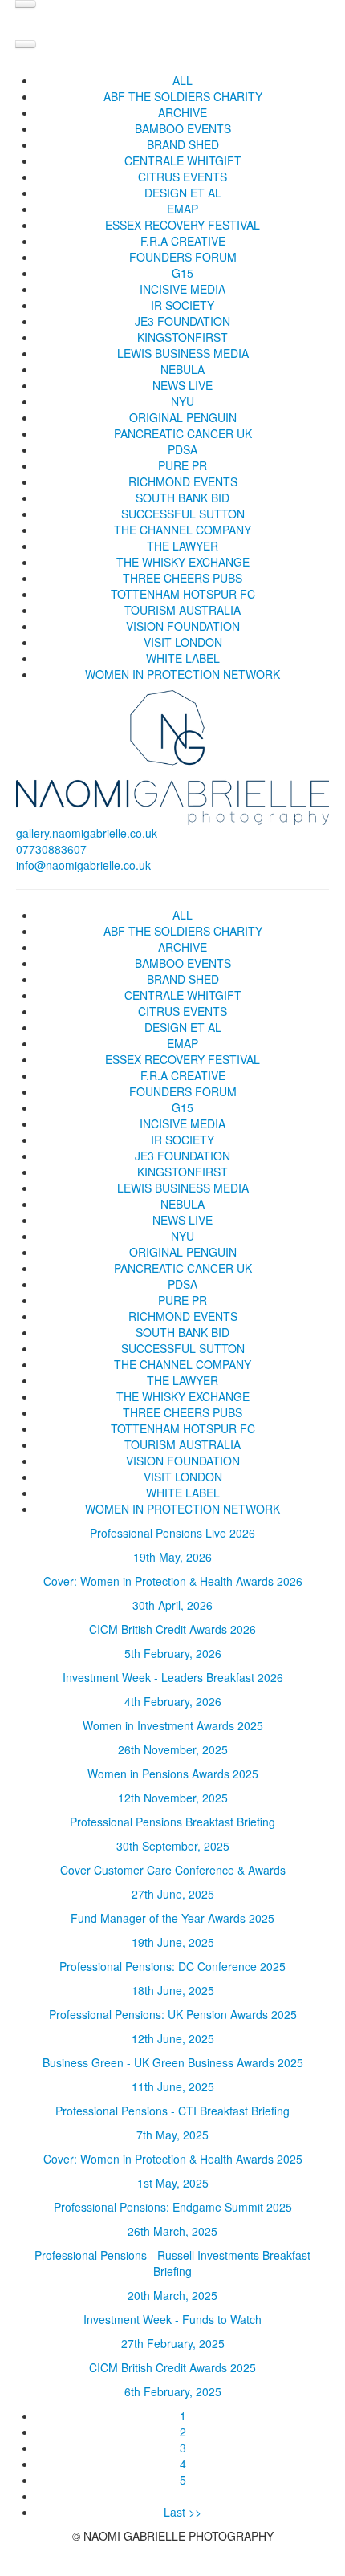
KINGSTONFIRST (183, 337)
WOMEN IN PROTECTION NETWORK (183, 674)
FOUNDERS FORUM (183, 257)
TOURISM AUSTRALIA (183, 610)
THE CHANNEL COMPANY (183, 530)
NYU (183, 401)
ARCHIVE (183, 112)
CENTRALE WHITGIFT (183, 160)
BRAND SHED (183, 144)
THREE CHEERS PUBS (183, 578)
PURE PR (183, 465)
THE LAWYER (183, 546)
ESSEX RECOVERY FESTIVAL (183, 225)
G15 (183, 273)
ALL (183, 80)
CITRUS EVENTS (183, 177)
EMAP (183, 209)
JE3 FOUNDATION (183, 321)
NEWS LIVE (183, 385)
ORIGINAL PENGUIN (183, 417)
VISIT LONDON (183, 642)
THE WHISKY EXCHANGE (183, 562)
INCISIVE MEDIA (183, 289)
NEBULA (183, 369)
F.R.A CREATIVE (183, 241)
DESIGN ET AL (183, 193)
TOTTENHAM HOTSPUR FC (183, 594)
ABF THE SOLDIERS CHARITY (183, 96)
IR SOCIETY (183, 305)
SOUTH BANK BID (183, 498)
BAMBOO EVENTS (183, 128)
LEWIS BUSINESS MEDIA (183, 353)
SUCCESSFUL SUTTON (183, 514)
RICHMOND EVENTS (183, 481)
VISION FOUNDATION (183, 626)
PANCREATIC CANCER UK (183, 433)
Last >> (183, 2512)
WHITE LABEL (183, 658)
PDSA (183, 449)
